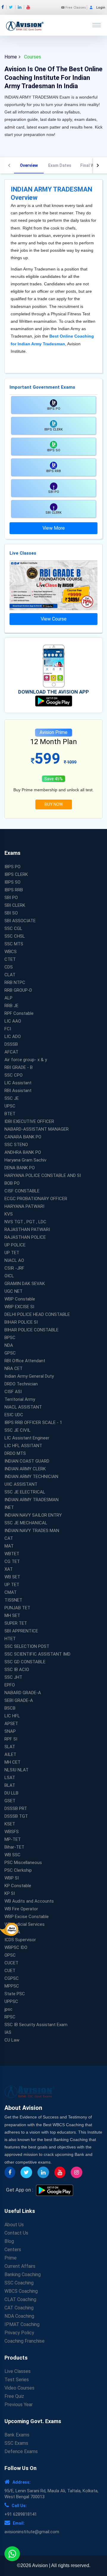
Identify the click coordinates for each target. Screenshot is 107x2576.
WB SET (12, 1577)
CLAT (10, 975)
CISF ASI (13, 1392)
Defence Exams (21, 2451)
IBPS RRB (14, 890)
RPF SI (11, 1739)
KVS (9, 1214)
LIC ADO (13, 1037)
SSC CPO (14, 1075)
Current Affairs (20, 2266)
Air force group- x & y (26, 1060)
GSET (10, 1801)
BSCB (10, 1708)
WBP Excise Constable (27, 1917)
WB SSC (12, 1855)
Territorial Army (20, 1399)
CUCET (11, 1963)
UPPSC (11, 2001)
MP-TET (13, 1839)
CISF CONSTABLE (22, 1191)
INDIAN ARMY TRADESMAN (32, 1500)
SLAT (10, 1747)
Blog (9, 2241)
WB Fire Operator (21, 1909)
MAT (9, 1546)
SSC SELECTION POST (27, 1646)
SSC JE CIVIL (18, 1430)
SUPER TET (16, 1623)
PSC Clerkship (18, 1870)
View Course (54, 619)
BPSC (10, 1338)
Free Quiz (14, 2396)
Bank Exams (17, 2435)
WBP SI (12, 1878)
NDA (9, 1345)
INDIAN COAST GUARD (27, 1461)
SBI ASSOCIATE (20, 921)
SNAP (10, 1731)
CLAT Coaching (20, 2299)
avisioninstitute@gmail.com (32, 2532)
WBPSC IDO (16, 1947)
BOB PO (12, 1183)
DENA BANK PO (20, 1168)
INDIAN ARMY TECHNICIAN (31, 1477)
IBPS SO (12, 882)
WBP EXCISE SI (19, 1307)
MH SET (12, 1615)
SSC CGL (13, 928)
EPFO (10, 1685)
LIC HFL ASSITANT (23, 1446)
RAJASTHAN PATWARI (27, 1230)
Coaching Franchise (25, 2341)
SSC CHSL (15, 936)
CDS (9, 967)
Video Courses (19, 2388)
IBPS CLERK (16, 874)
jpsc (8, 2009)
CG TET (12, 1561)
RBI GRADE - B (19, 1067)
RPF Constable (19, 1013)
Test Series (17, 2380)
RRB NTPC (15, 982)
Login (101, 8)
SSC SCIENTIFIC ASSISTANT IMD (37, 1654)
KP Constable (18, 1886)
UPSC (10, 1106)
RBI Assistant (18, 1091)
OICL (9, 1276)
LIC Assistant (18, 1083)
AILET (10, 1754)
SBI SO (11, 913)
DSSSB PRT (16, 1808)
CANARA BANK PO (23, 1137)
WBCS (11, 952)
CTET (10, 959)
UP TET (12, 1253)
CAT (9, 1538)
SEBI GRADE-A (19, 1700)
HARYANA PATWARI (24, 1206)
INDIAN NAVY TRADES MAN (32, 1531)
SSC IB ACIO (17, 1670)
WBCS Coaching (21, 2291)
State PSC (15, 1994)
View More (54, 528)
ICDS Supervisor (20, 1940)
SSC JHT (13, 1677)
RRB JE (11, 1006)
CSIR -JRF (14, 1268)
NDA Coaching (19, 2316)
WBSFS (12, 1832)
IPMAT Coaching (22, 2324)
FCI (8, 1029)
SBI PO (11, 898)
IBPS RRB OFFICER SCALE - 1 (33, 1423)
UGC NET (14, 1291)
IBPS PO (12, 867)
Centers (13, 2250)
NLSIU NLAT (16, 1770)
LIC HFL (12, 1716)
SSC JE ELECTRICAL (25, 1492)
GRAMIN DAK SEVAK (25, 1284)
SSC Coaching (19, 2283)
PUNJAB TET (17, 1608)
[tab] (29, 165)
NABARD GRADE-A (23, 1693)
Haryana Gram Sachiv (25, 1160)
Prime (11, 2258)
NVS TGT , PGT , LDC (25, 1222)
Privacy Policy (19, 2333)
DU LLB (11, 1793)
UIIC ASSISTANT (21, 1484)
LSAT (10, 1778)
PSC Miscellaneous (23, 1863)
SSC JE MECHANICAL (26, 1523)
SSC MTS (14, 944)
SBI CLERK (15, 905)
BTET (10, 1114)
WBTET (12, 1554)
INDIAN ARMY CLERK (25, 1469)
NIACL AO (14, 1260)
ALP (8, 998)
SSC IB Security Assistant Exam (36, 2025)
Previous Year (19, 2405)
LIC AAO (13, 1021)
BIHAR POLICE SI (21, 1322)
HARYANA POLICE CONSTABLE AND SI (43, 1175)
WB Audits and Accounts (29, 1901)
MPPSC (12, 1986)
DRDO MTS (15, 1453)
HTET (10, 1639)
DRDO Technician (21, 1384)
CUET (10, 1971)
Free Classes (75, 8)
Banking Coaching (23, 2274)
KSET (10, 1824)
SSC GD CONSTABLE (25, 1662)
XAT (9, 1569)
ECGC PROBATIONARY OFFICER (36, 1199)
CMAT (11, 1592)
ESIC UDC (14, 1415)
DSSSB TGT (16, 1816)
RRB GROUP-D (18, 990)
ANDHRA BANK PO (23, 1152)
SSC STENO (16, 1145)
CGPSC (12, 1978)
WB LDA (12, 1932)
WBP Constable (20, 1299)
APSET (11, 1724)
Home (11, 57)
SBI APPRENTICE (21, 1631)
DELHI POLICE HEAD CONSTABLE (37, 1314)
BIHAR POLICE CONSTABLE (32, 1330)
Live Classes (18, 2371)
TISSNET (13, 1600)
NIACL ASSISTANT (23, 1407)
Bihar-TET (14, 1847)
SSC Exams (16, 2443)
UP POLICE (15, 1245)
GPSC (10, 1353)
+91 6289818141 (21, 2514)
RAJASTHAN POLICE (25, 1237)
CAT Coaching (19, 2308)
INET (9, 1507)
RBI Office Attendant (25, 1361)
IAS (8, 2032)
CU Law (12, 2040)
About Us (14, 2225)
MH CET (12, 1762)
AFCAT (11, 1052)
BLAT (10, 1785)
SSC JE (12, 1098)
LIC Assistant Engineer (27, 1438)
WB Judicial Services (25, 1924)
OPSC (10, 1955)
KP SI (10, 1893)
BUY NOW (54, 804)
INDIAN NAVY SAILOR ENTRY (33, 1515)
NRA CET (14, 1368)
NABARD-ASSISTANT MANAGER (37, 1129)
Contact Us (16, 2233)
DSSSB (11, 1044)
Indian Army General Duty (29, 1376)
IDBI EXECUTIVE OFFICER (29, 1121)
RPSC (10, 2017)
